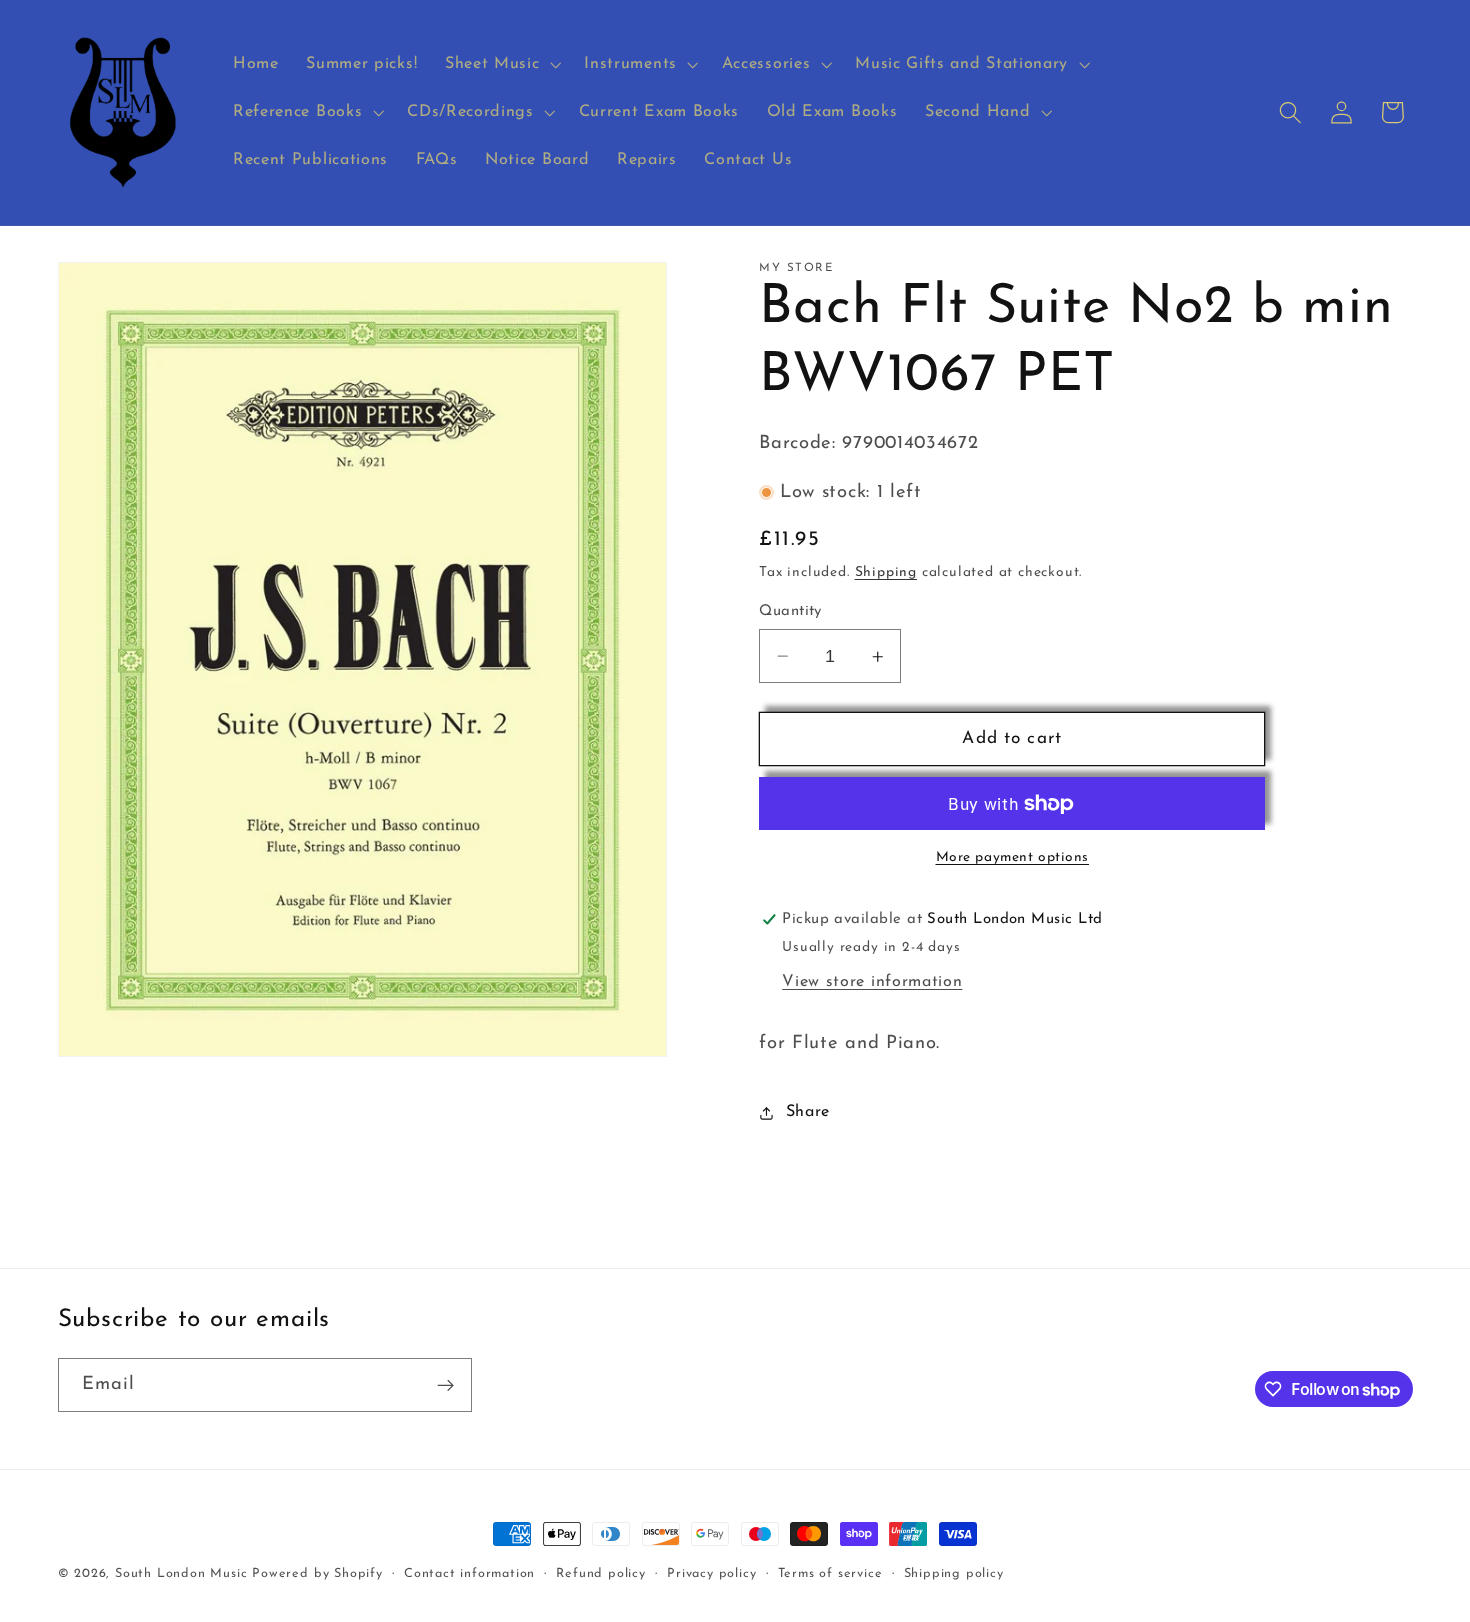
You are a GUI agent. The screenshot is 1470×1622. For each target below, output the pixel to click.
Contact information (469, 1574)
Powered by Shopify (317, 1574)
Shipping (886, 572)
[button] (500, 65)
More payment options (1013, 857)
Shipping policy (954, 1574)
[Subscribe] (445, 1385)
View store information (872, 982)
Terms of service (830, 1574)
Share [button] (808, 1112)
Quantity (790, 611)
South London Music (181, 1574)
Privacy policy (711, 1574)
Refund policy (600, 1574)
